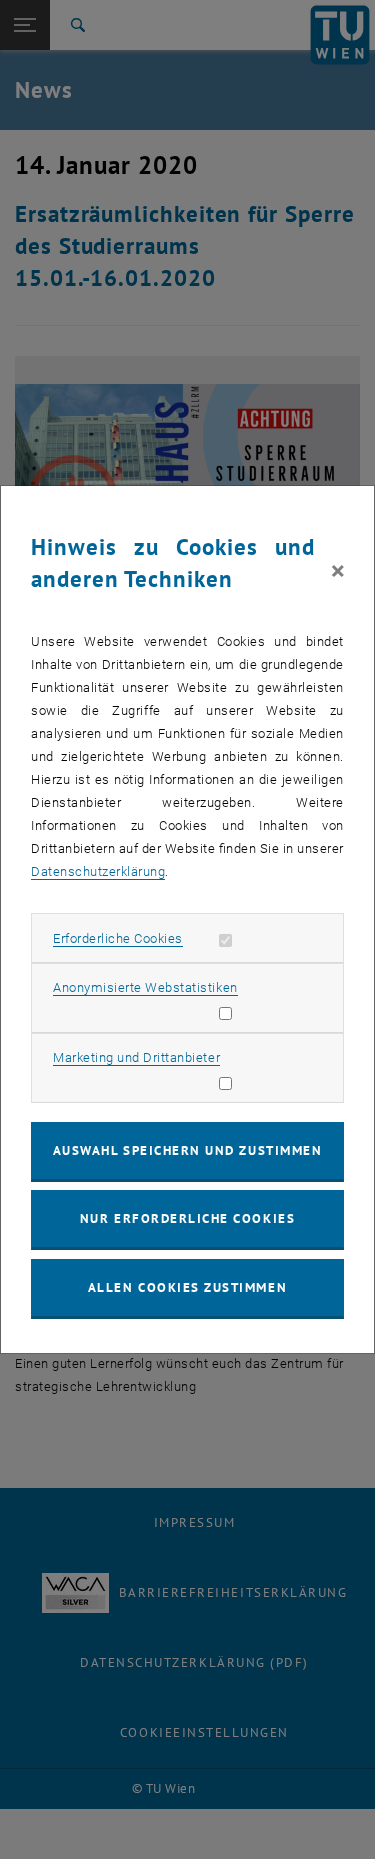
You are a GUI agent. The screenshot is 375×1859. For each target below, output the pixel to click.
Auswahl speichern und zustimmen (187, 1150)
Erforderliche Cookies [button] (118, 938)
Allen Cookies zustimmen (187, 1287)
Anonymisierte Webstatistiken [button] (145, 987)
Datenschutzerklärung (98, 871)
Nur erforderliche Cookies (187, 1218)
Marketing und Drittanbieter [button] (136, 1057)
